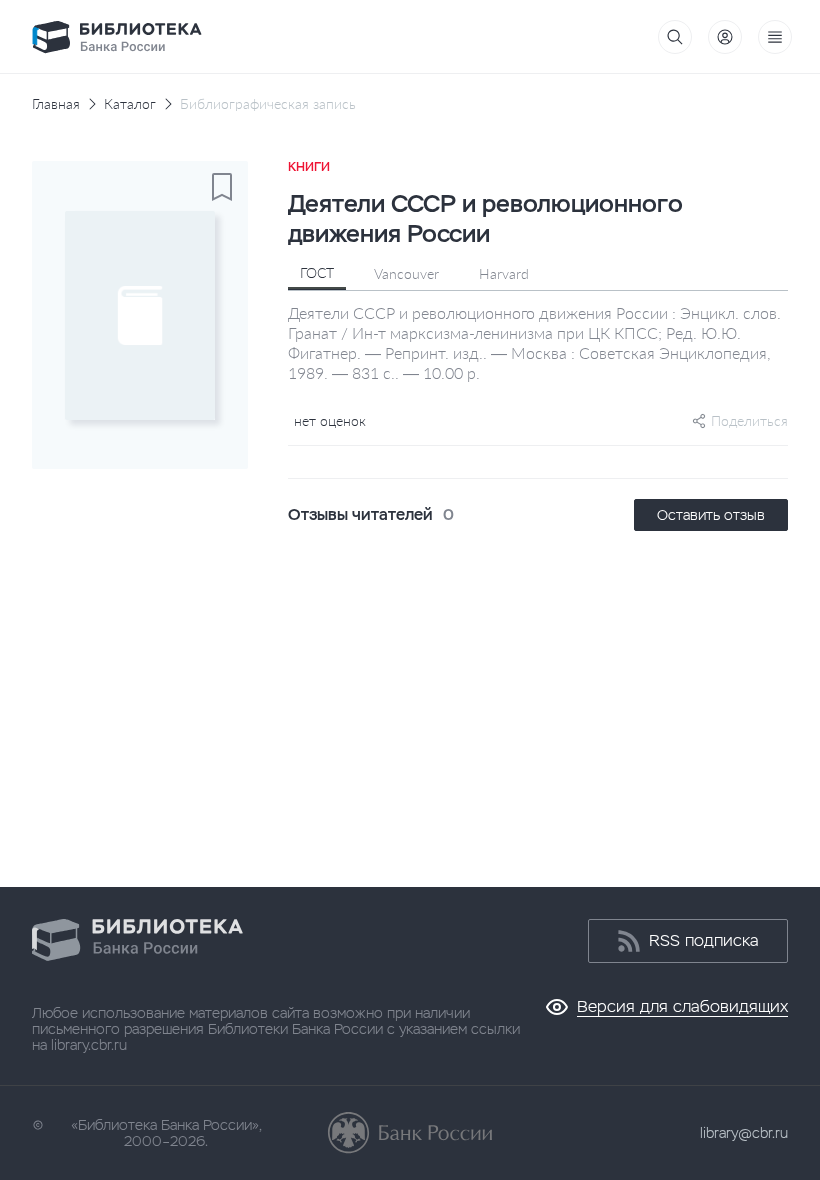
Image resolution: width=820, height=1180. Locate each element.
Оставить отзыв (711, 515)
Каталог (130, 104)
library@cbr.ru (744, 1133)
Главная (56, 104)
